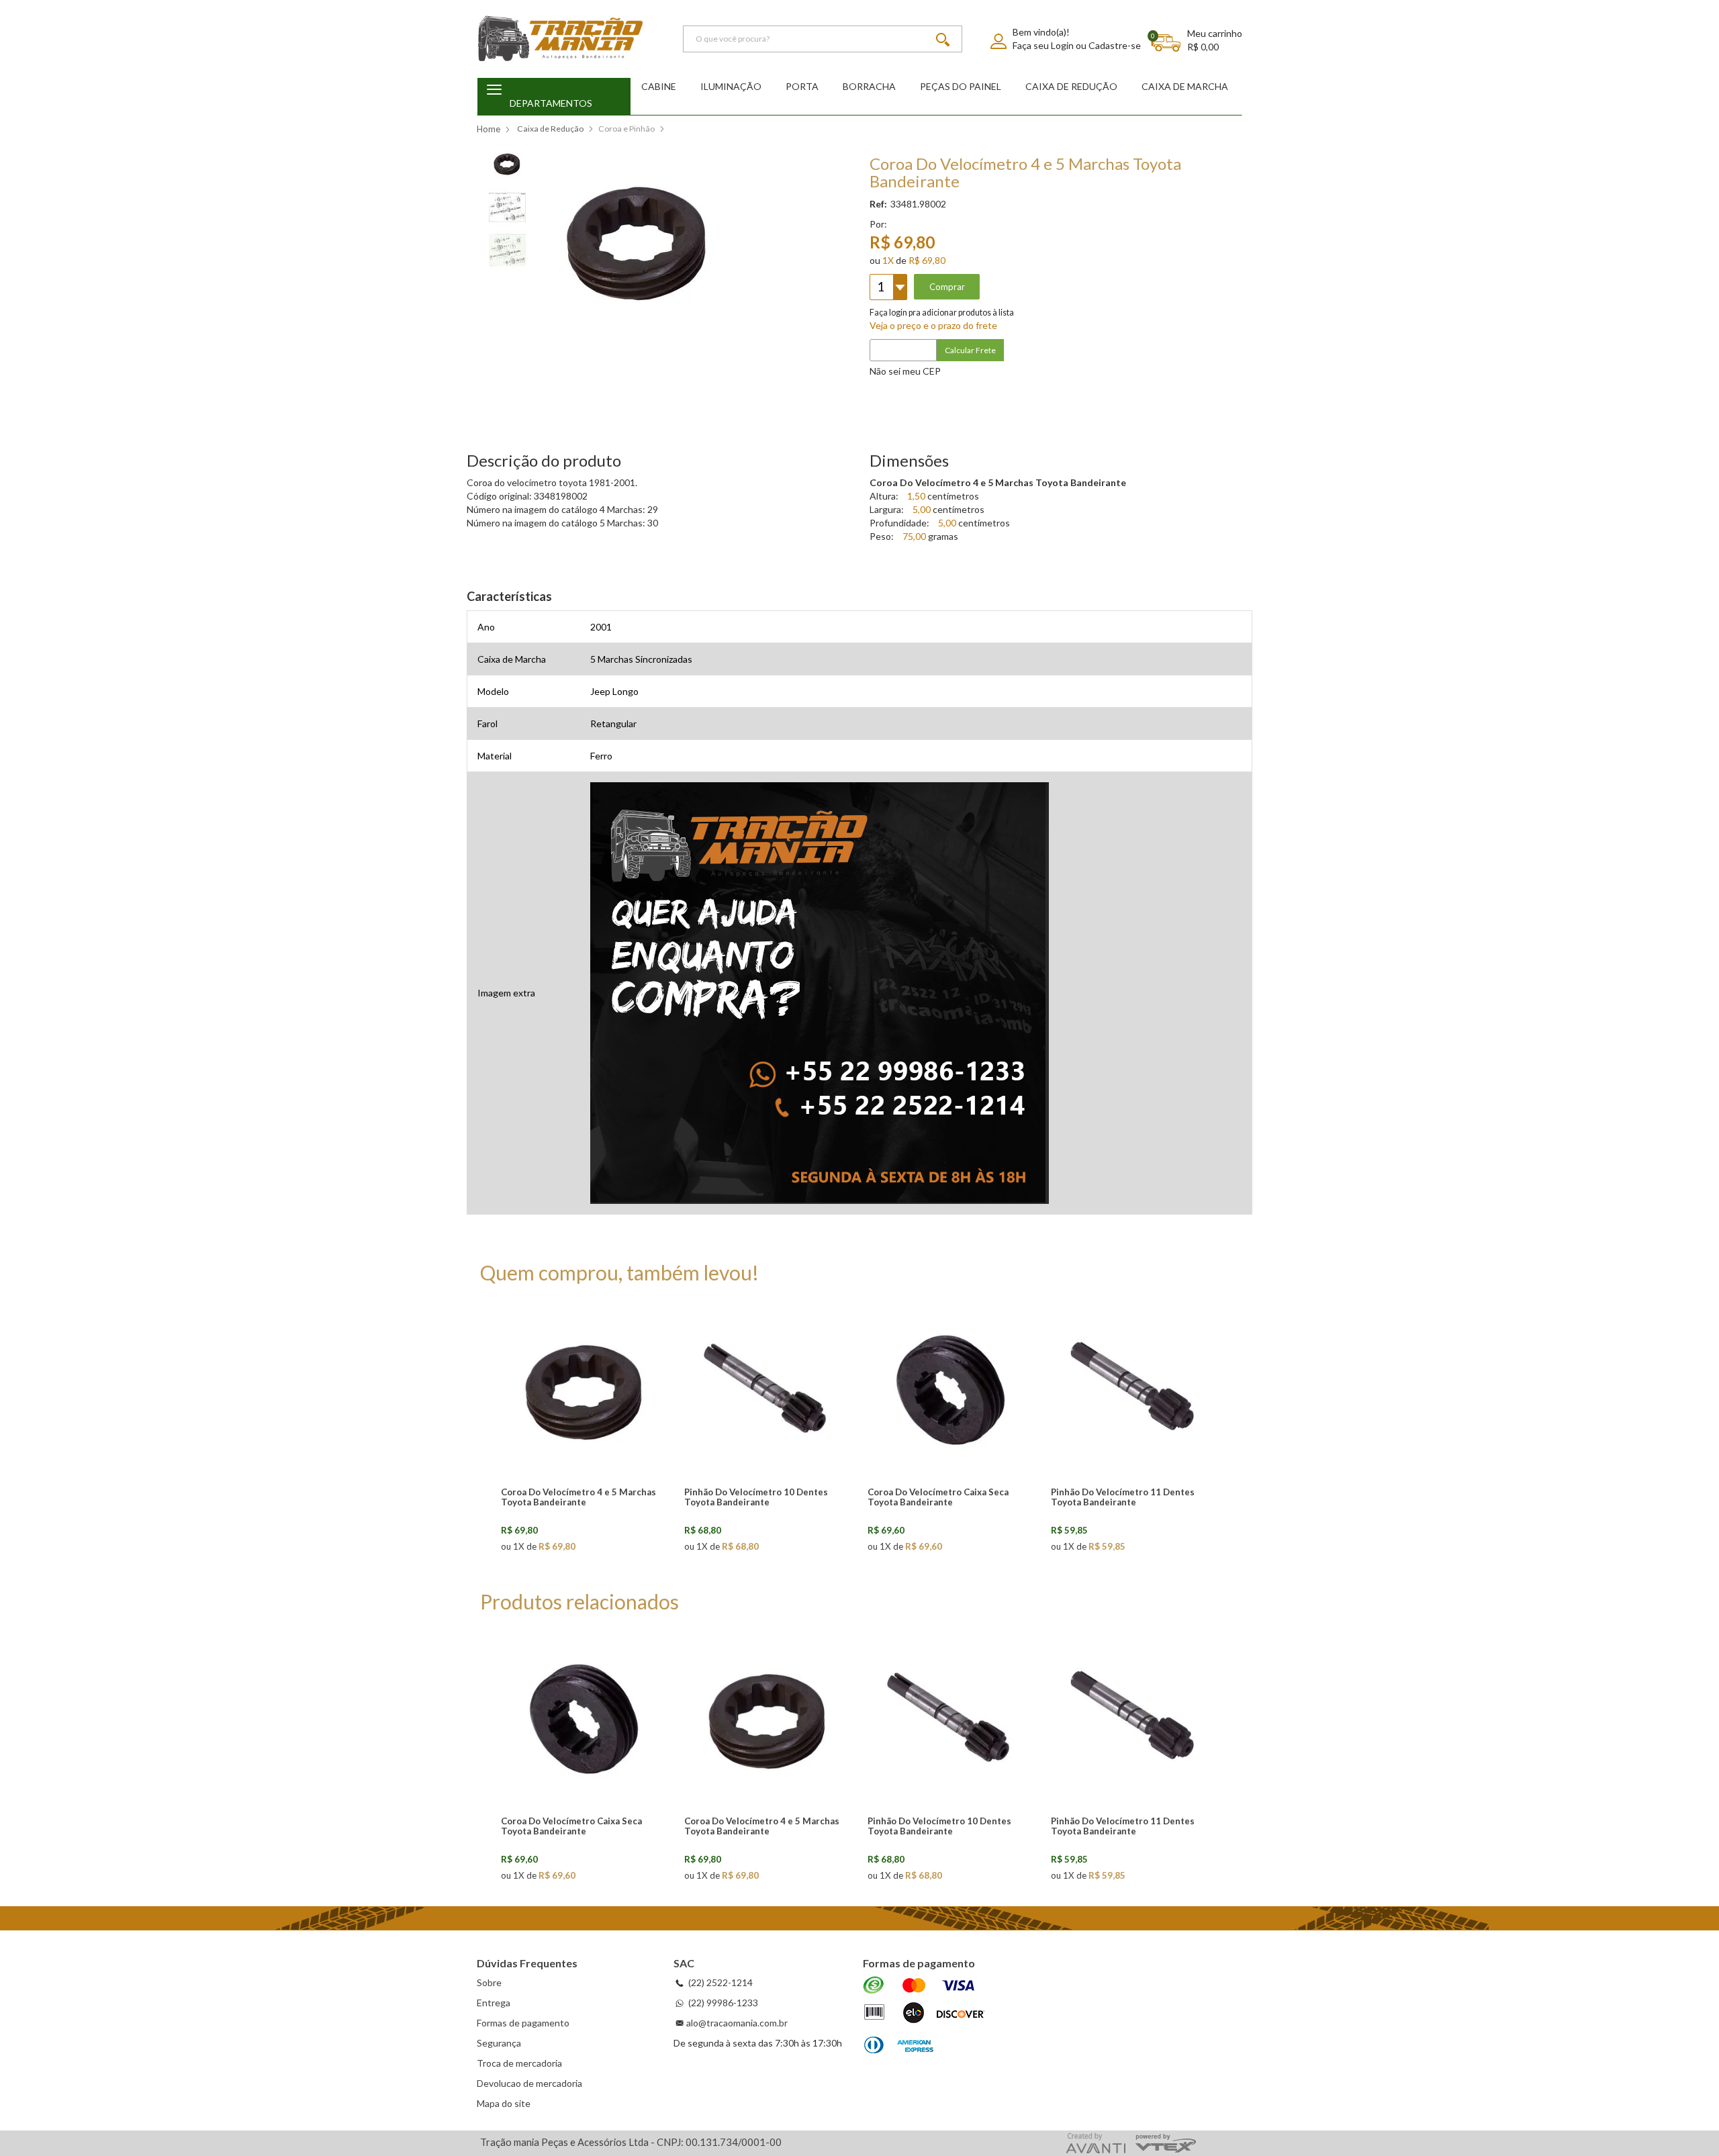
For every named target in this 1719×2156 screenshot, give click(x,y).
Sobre (489, 1982)
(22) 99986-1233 (722, 2003)
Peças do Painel (961, 86)
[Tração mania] (561, 39)
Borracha (869, 86)
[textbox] (823, 39)
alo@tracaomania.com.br (737, 2023)
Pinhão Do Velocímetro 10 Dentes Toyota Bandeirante (756, 1497)
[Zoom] (507, 162)
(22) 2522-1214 (719, 1982)
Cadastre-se (1115, 45)
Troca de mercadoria (519, 2063)
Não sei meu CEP (905, 371)
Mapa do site (504, 2103)
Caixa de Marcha (1185, 86)
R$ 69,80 (927, 260)
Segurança (499, 2043)
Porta (802, 86)
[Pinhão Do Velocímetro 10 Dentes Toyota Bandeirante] (769, 1389)
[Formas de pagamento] (924, 2016)
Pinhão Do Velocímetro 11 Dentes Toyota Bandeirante (1123, 1497)
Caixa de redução (1071, 86)
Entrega (494, 2003)
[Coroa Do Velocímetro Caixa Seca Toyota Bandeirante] (952, 1389)
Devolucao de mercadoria (529, 2083)
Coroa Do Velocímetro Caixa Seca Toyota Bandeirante (938, 1497)
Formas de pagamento (523, 2023)
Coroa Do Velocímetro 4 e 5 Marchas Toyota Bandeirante (578, 1497)
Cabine (659, 86)
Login (1062, 45)
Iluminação (731, 86)
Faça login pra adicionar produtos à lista (942, 313)
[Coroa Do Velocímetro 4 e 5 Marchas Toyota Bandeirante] (586, 1389)
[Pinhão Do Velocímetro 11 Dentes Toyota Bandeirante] (1135, 1389)
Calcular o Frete (1051, 350)
